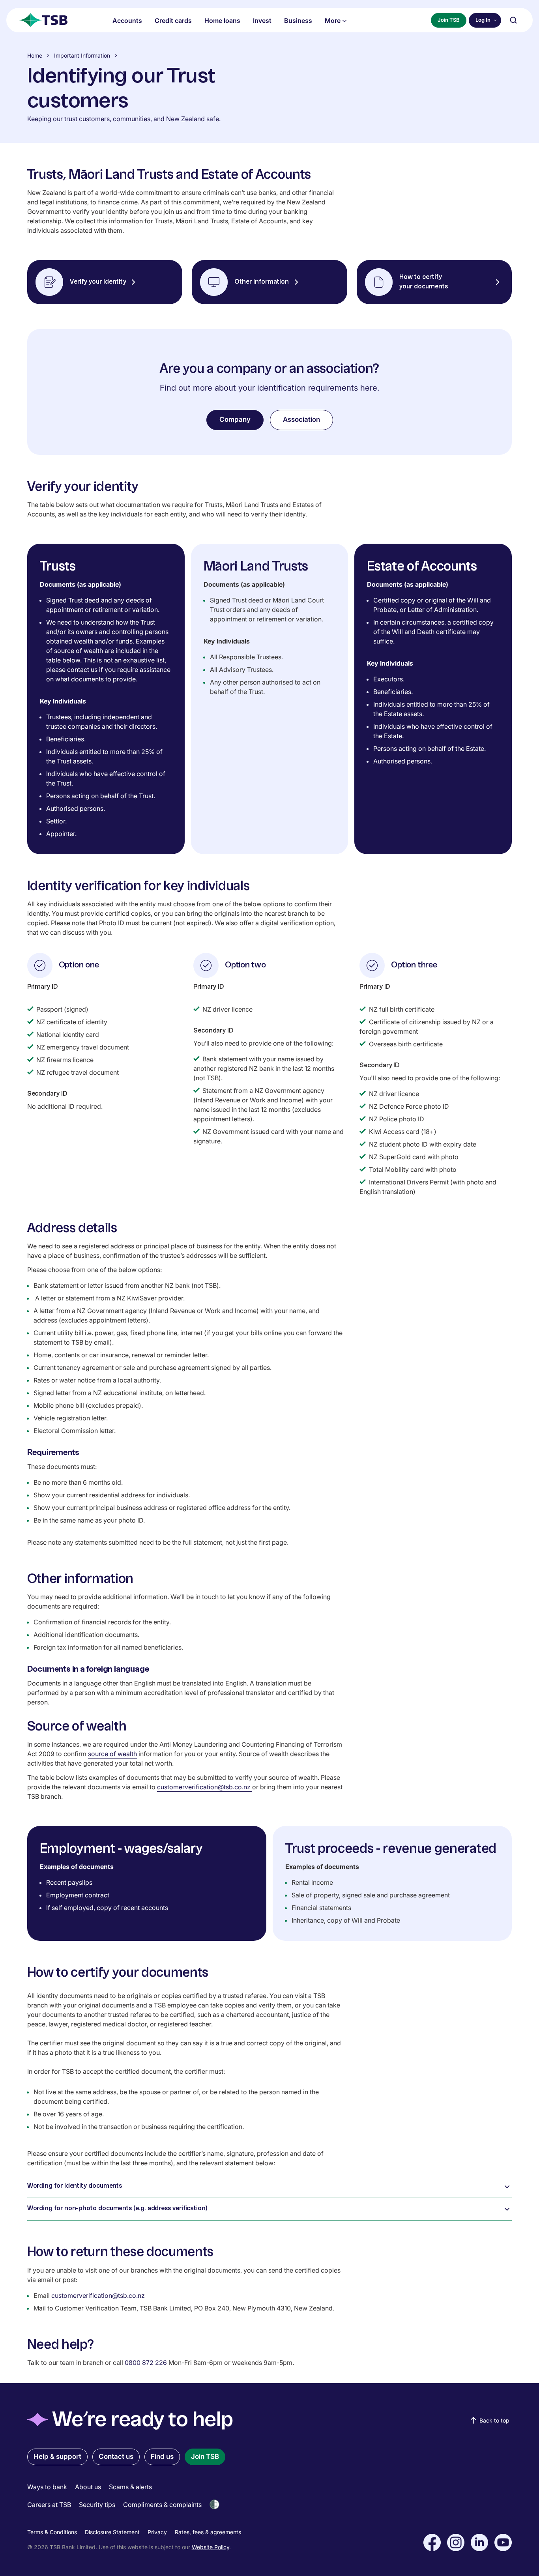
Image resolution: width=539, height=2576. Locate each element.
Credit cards (173, 21)
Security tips (97, 2505)
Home (35, 55)
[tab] (270, 2187)
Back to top (494, 2420)
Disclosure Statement (112, 2532)
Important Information (82, 55)
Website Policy (211, 2547)
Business (298, 21)
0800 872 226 (146, 2363)
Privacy (157, 2532)
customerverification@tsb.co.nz (205, 1787)
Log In (483, 20)
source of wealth (112, 1754)
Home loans (222, 21)
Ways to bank (47, 2487)
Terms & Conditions (52, 2532)
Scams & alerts (130, 2487)
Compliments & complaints (162, 2505)
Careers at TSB (49, 2505)
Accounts (127, 21)
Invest (262, 21)
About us (88, 2487)
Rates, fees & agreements (208, 2532)
